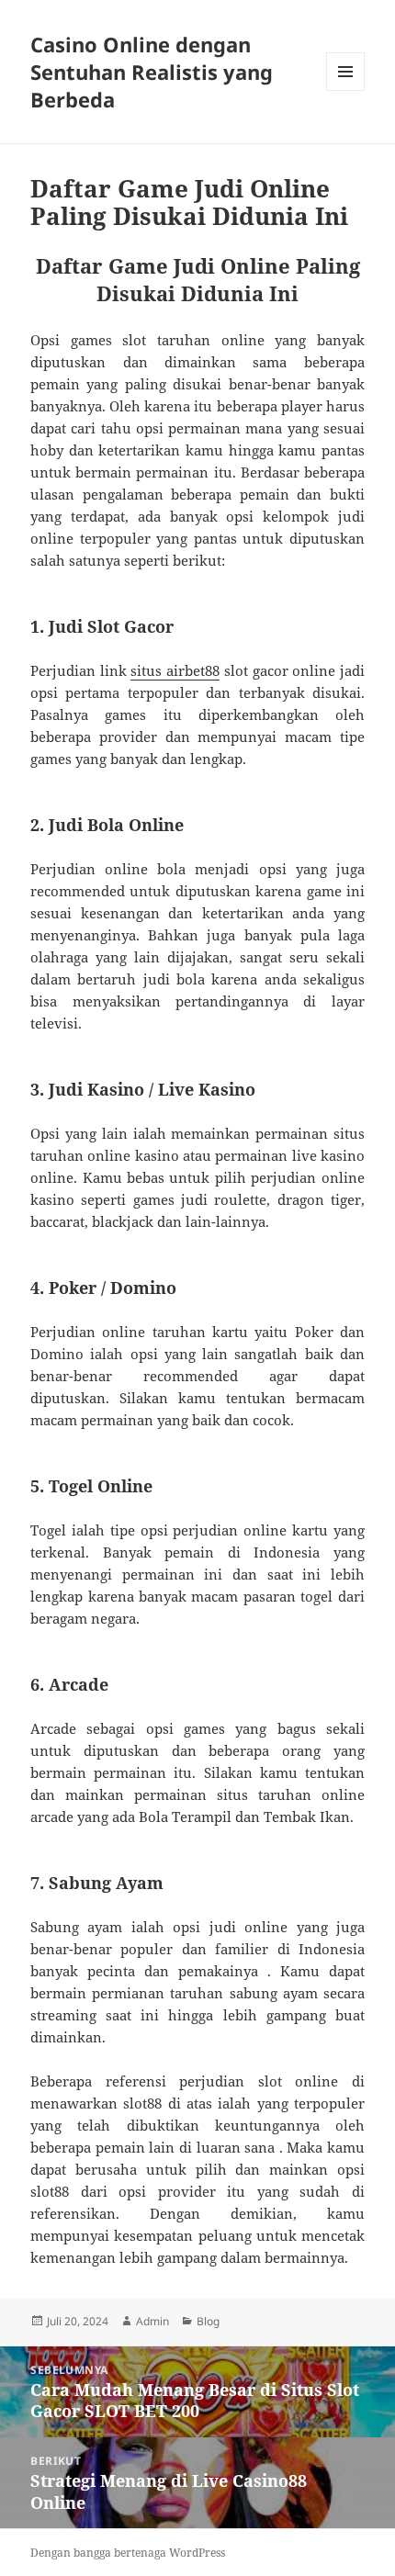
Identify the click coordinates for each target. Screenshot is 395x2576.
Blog (208, 2321)
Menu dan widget (346, 90)
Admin (152, 2321)
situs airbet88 (175, 670)
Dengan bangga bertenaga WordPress (128, 2553)
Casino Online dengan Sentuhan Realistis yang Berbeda (152, 72)
